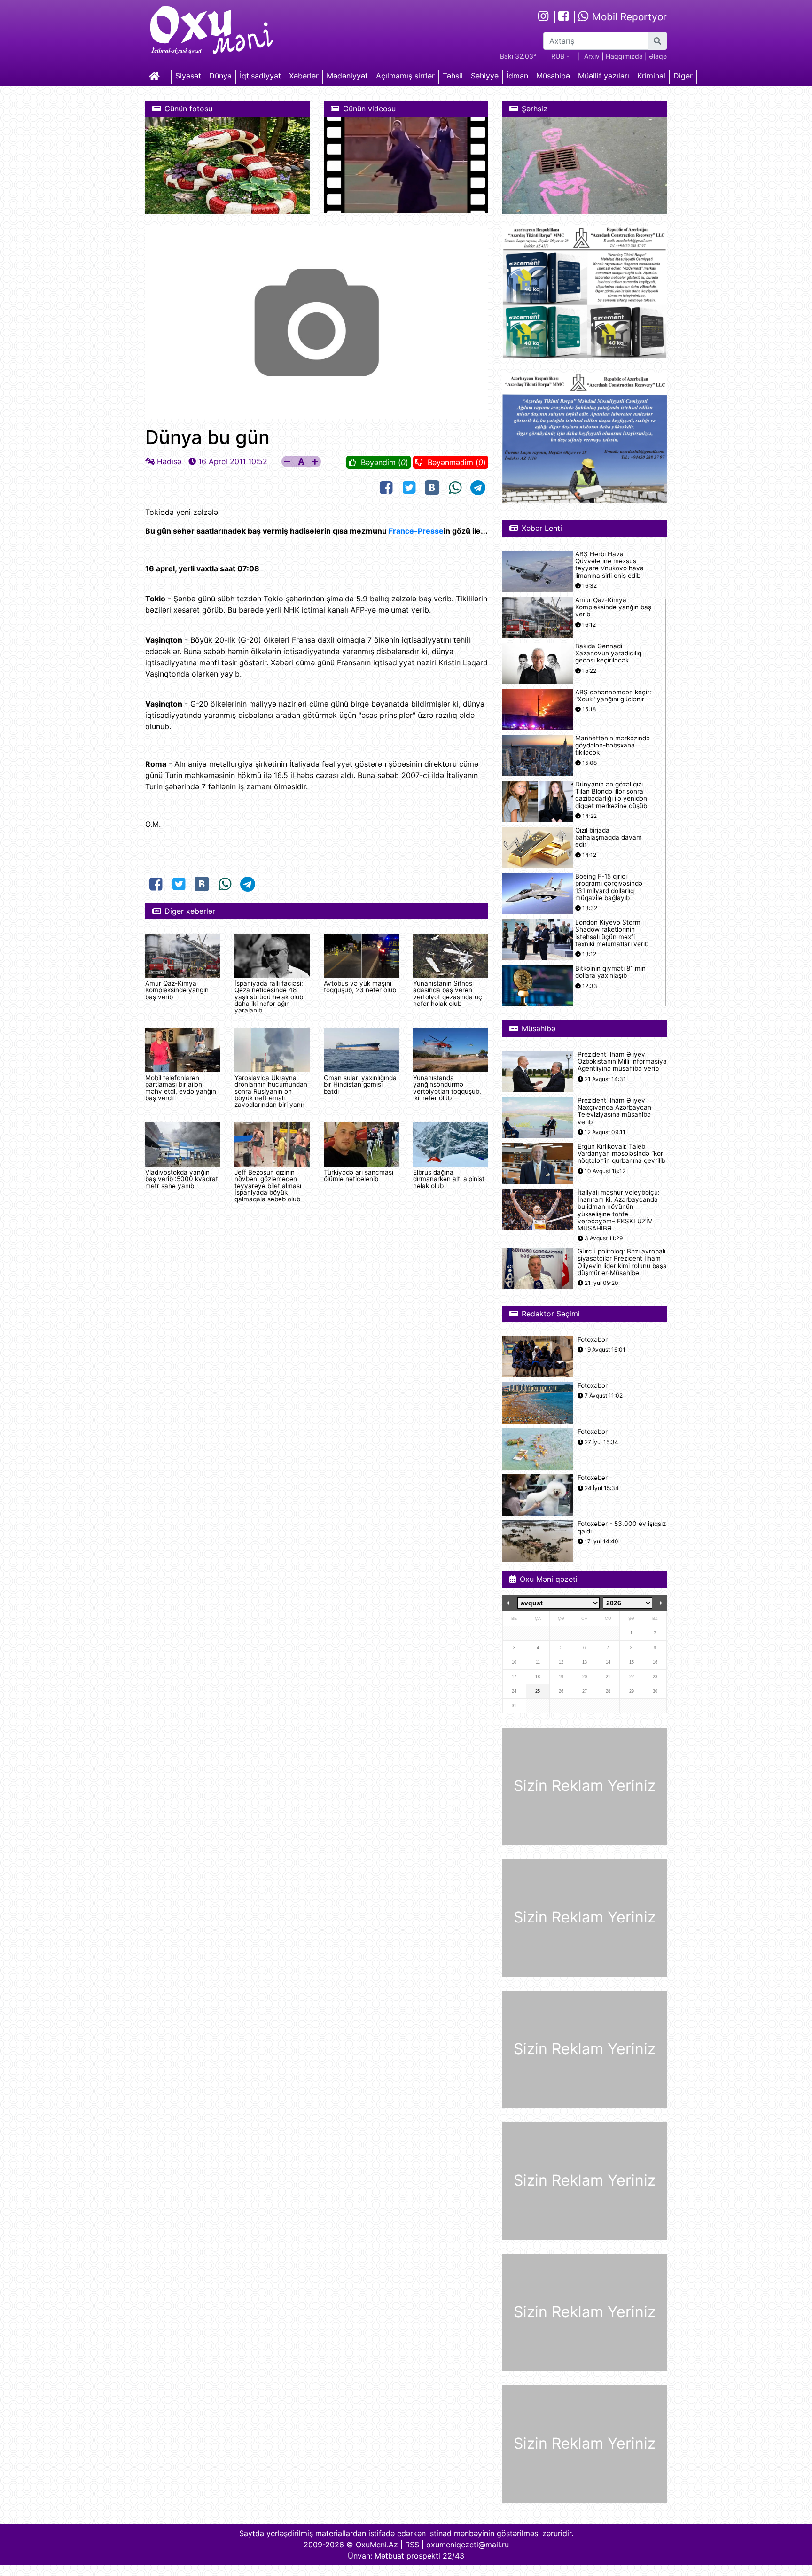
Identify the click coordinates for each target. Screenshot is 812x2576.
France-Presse (416, 531)
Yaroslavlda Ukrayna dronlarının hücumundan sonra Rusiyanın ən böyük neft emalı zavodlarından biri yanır (271, 1091)
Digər (683, 76)
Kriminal (651, 76)
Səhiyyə (485, 76)
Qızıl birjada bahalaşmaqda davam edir (609, 837)
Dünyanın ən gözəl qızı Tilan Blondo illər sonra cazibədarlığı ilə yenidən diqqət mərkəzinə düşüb (611, 795)
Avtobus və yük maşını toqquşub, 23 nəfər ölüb (360, 987)
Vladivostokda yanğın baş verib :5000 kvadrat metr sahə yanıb (182, 1179)
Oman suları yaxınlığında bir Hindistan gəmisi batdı (360, 1085)
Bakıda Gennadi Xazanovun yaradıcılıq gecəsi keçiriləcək (608, 653)
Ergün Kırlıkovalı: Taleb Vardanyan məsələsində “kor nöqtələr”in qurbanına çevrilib (621, 1154)
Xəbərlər (304, 76)
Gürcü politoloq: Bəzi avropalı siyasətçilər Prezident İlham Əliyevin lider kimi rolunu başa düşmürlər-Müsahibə (622, 1262)
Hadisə (169, 461)
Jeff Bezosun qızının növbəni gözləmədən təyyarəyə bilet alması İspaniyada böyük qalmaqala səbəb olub (268, 1186)
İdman (517, 76)
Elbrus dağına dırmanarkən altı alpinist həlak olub (449, 1179)
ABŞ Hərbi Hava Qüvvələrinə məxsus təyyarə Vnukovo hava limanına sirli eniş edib (609, 565)
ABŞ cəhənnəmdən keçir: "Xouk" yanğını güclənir (613, 696)
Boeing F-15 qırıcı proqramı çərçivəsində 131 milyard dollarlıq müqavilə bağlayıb (609, 887)
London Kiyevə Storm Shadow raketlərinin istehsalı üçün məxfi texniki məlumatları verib (612, 933)
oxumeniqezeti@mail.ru (468, 2545)
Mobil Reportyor (628, 17)
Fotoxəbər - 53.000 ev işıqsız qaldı (622, 1527)
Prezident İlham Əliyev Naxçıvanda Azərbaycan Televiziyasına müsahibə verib (614, 1111)
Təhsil (453, 76)
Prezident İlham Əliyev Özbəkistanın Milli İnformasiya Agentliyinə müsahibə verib (622, 1062)
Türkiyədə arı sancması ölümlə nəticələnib (359, 1175)
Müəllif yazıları (604, 76)
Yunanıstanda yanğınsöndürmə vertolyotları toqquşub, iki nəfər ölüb (447, 1088)
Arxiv (592, 56)
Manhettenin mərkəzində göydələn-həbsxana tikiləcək (613, 745)
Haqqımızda (624, 56)
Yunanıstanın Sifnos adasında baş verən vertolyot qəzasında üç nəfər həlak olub (448, 993)
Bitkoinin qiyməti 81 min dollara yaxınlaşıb (610, 972)
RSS (412, 2545)
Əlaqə (658, 56)
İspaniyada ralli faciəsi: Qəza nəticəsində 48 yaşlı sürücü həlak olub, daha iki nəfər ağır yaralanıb (270, 997)
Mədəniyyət (347, 76)
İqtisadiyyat (260, 76)
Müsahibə (553, 76)
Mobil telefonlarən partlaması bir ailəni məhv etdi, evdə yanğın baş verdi (181, 1088)
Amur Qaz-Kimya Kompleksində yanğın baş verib (177, 990)
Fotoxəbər (593, 1340)
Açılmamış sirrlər (405, 76)
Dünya (220, 76)
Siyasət (188, 76)
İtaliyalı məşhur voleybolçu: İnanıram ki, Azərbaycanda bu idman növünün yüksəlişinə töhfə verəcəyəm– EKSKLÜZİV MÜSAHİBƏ (619, 1210)
